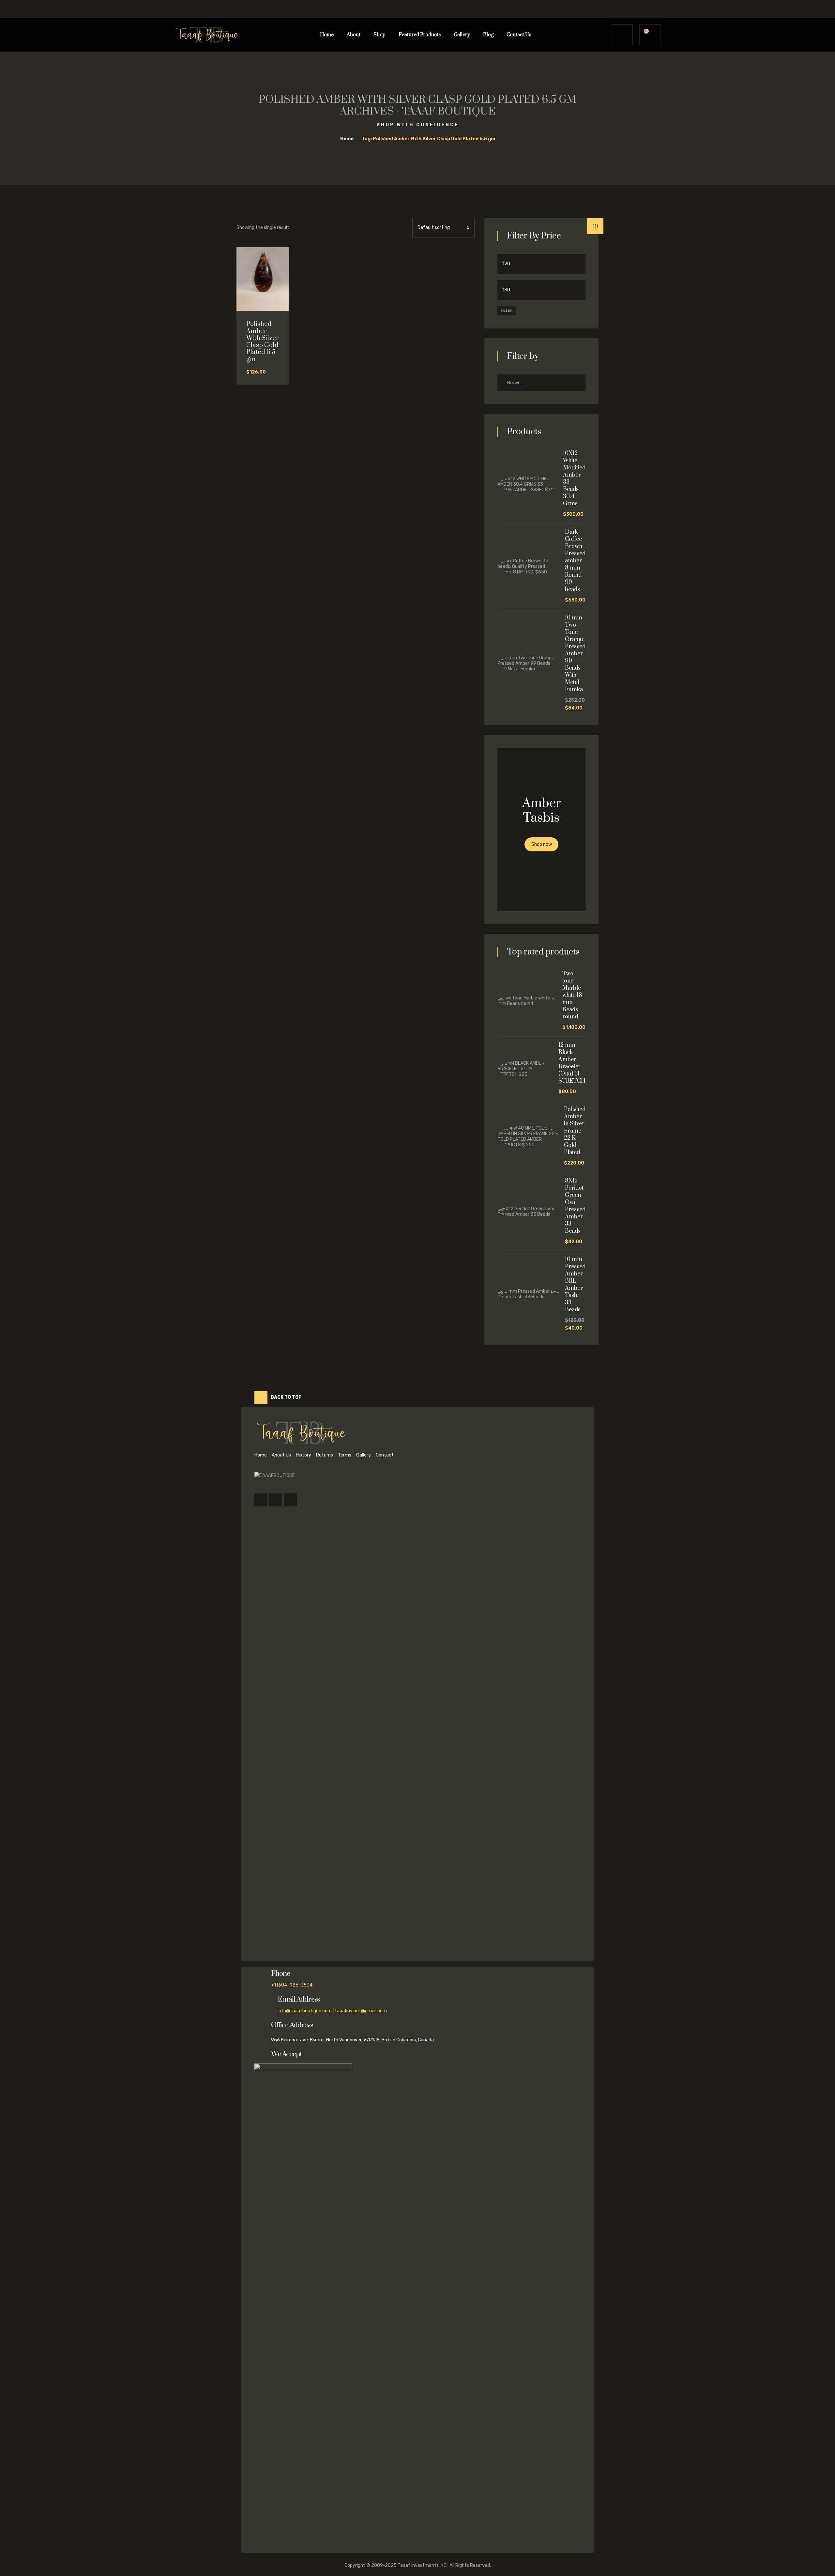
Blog (488, 35)
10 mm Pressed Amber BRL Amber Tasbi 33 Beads (575, 1285)
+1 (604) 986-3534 (292, 1985)
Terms (345, 1455)
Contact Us (519, 35)
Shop (380, 35)
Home (327, 35)
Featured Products (420, 35)
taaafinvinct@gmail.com (361, 2011)
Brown (514, 383)
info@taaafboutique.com (305, 2011)
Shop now (542, 844)
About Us (281, 1455)
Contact (385, 1455)
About (354, 35)
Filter (507, 311)
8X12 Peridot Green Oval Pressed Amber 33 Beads (575, 1206)
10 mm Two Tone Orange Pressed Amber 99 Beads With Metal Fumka (575, 654)
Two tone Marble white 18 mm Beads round (572, 995)
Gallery (462, 35)
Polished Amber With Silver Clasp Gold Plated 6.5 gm (263, 342)
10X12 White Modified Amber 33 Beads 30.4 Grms (574, 479)
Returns (325, 1455)
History (304, 1455)
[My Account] (622, 35)
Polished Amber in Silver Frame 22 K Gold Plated (575, 1131)
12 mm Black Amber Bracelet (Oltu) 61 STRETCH (572, 1063)
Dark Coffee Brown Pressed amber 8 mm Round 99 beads (575, 561)
